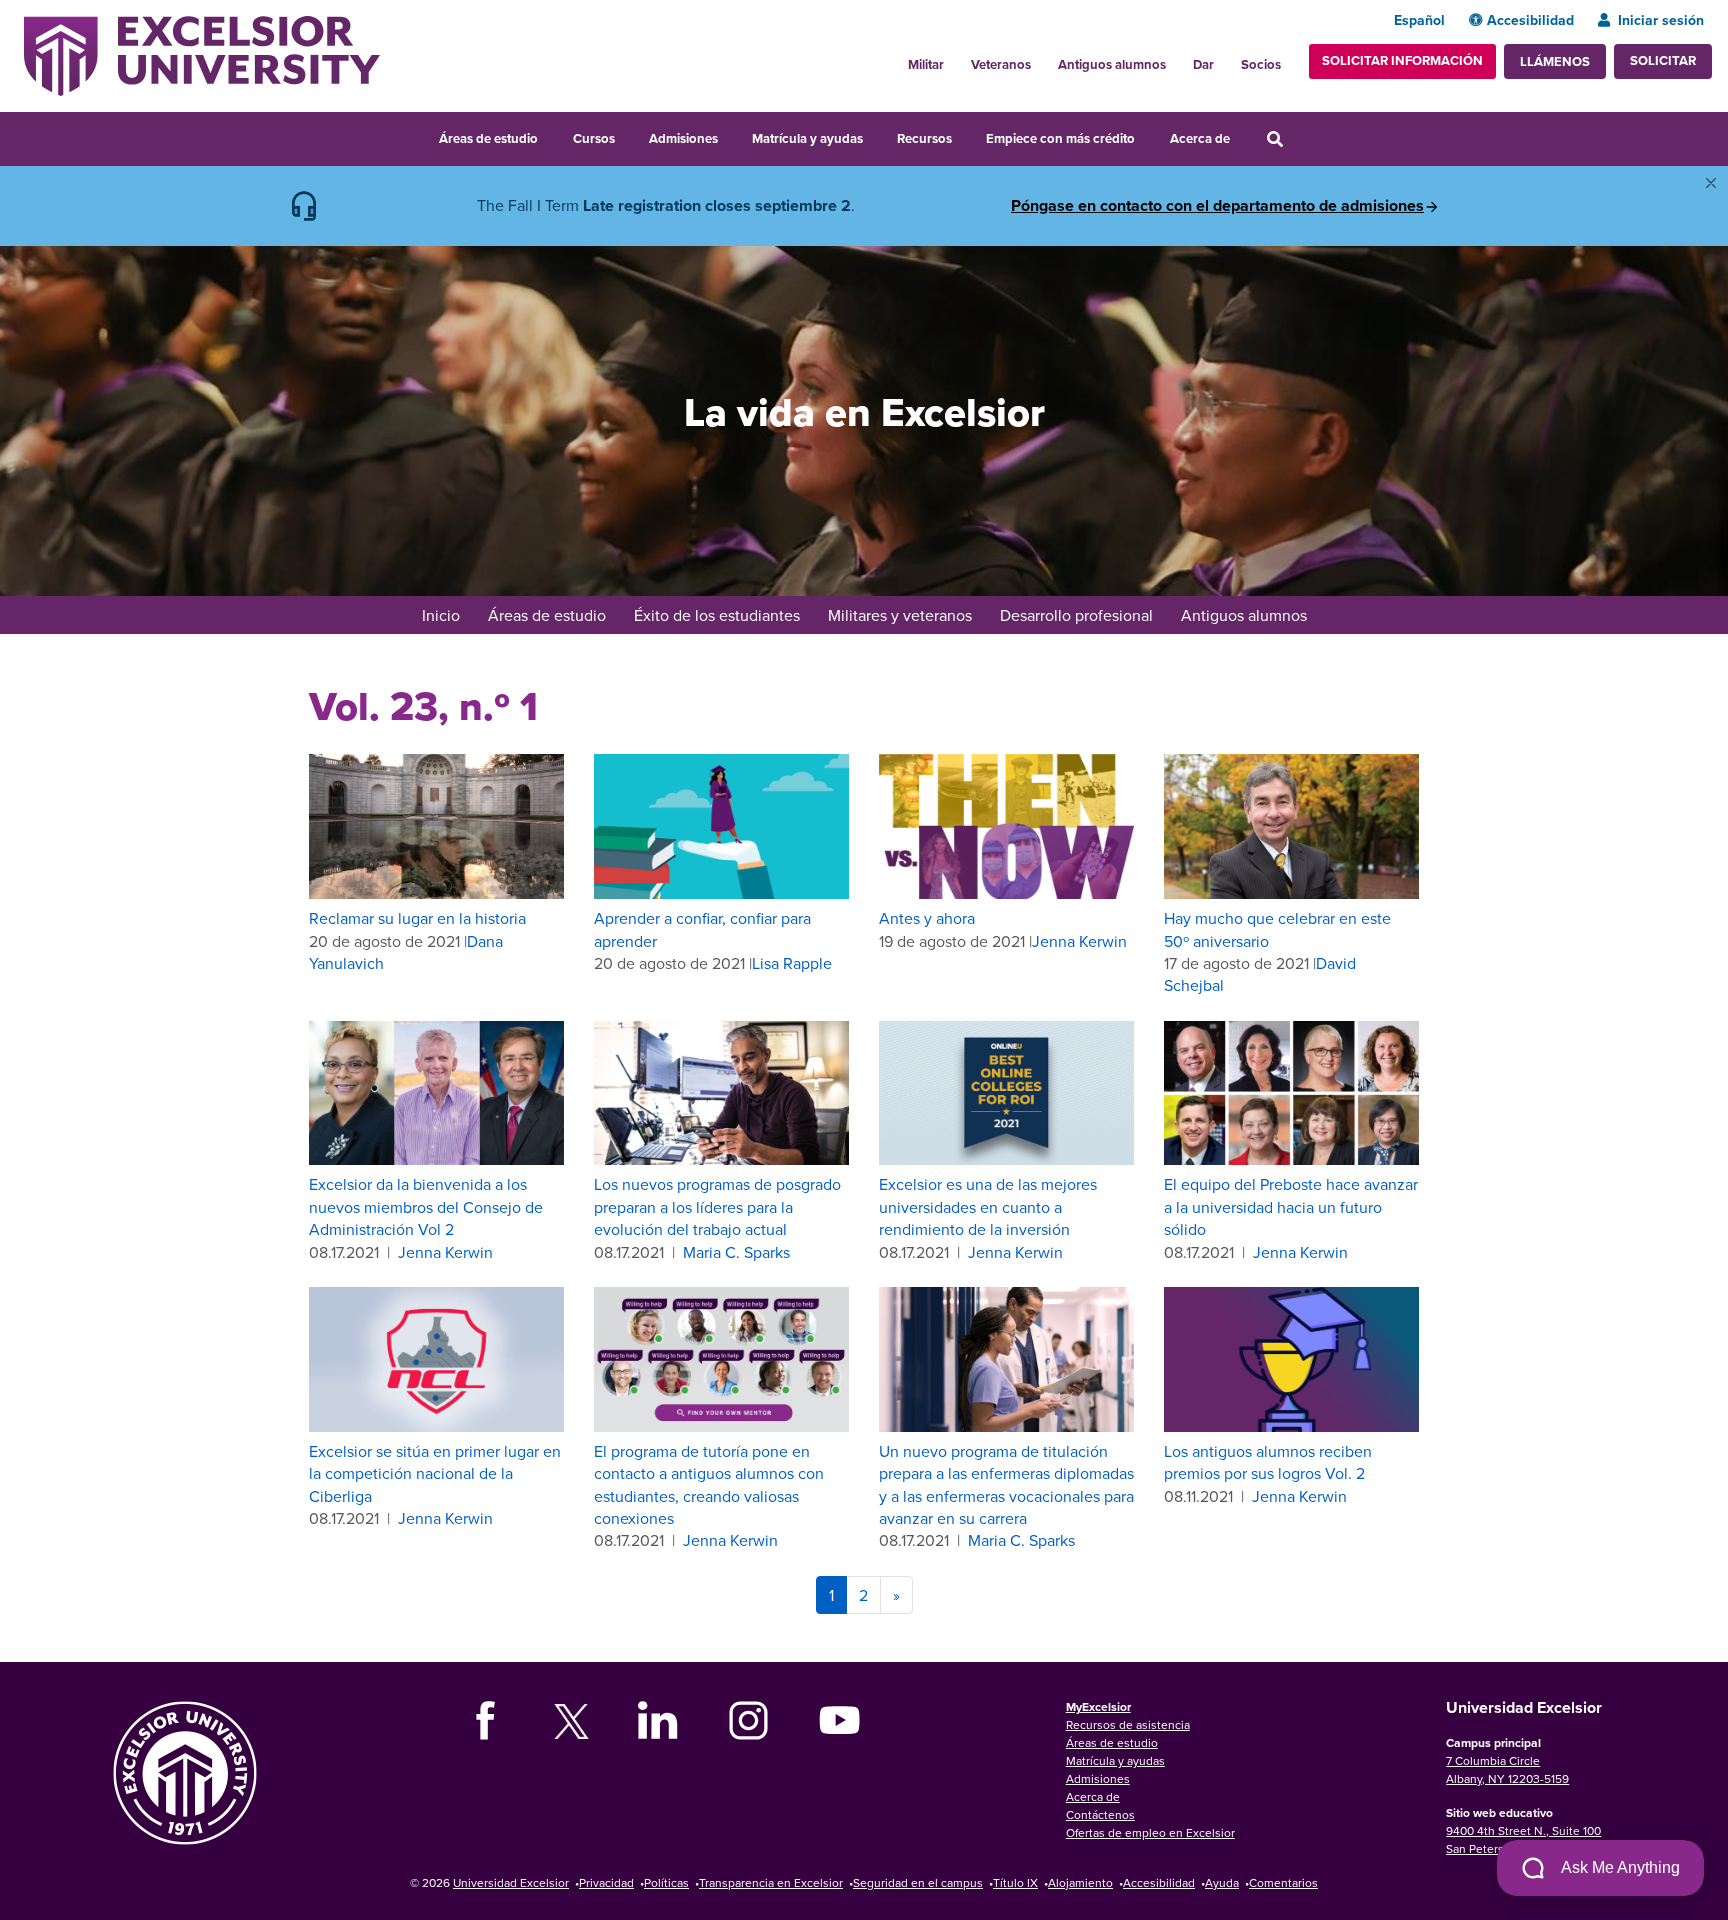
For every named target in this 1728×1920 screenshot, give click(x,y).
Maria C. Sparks (736, 1252)
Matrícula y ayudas (807, 138)
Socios (1261, 64)
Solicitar (1663, 60)
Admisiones (683, 138)
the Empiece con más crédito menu (1149, 136)
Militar (926, 64)
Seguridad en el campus (918, 1882)
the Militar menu (955, 59)
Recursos (924, 138)
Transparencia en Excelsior (771, 1882)
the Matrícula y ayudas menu (876, 136)
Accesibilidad (1530, 20)
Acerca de (1200, 138)
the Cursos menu (628, 136)
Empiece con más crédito (1060, 138)
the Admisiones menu (731, 136)
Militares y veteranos (900, 615)
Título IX (1015, 1882)
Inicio (441, 615)
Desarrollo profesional (1076, 615)
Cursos (594, 138)
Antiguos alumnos (1112, 64)
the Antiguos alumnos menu (1177, 59)
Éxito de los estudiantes (717, 615)
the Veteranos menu (1042, 59)
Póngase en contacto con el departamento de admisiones (1217, 206)
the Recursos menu (965, 136)
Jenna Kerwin (1079, 941)
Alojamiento (1080, 1882)
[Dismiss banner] (1711, 183)
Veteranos (1001, 64)
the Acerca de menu (1243, 136)
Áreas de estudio (488, 138)
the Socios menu (1289, 59)
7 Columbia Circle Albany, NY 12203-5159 (1507, 1769)
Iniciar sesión (1661, 20)
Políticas (666, 1882)
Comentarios (1283, 1882)
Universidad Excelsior (511, 1882)
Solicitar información (1402, 60)
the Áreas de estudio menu (551, 136)
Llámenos (1555, 61)
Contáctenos (1100, 1814)
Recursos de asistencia (1128, 1724)
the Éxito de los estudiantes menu (813, 617)
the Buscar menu (1302, 136)
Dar (1203, 64)
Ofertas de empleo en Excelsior (1150, 1832)
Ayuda (1222, 1882)
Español (1419, 20)
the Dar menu (1225, 59)
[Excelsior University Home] (202, 54)
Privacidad (606, 1882)
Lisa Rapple (792, 963)
